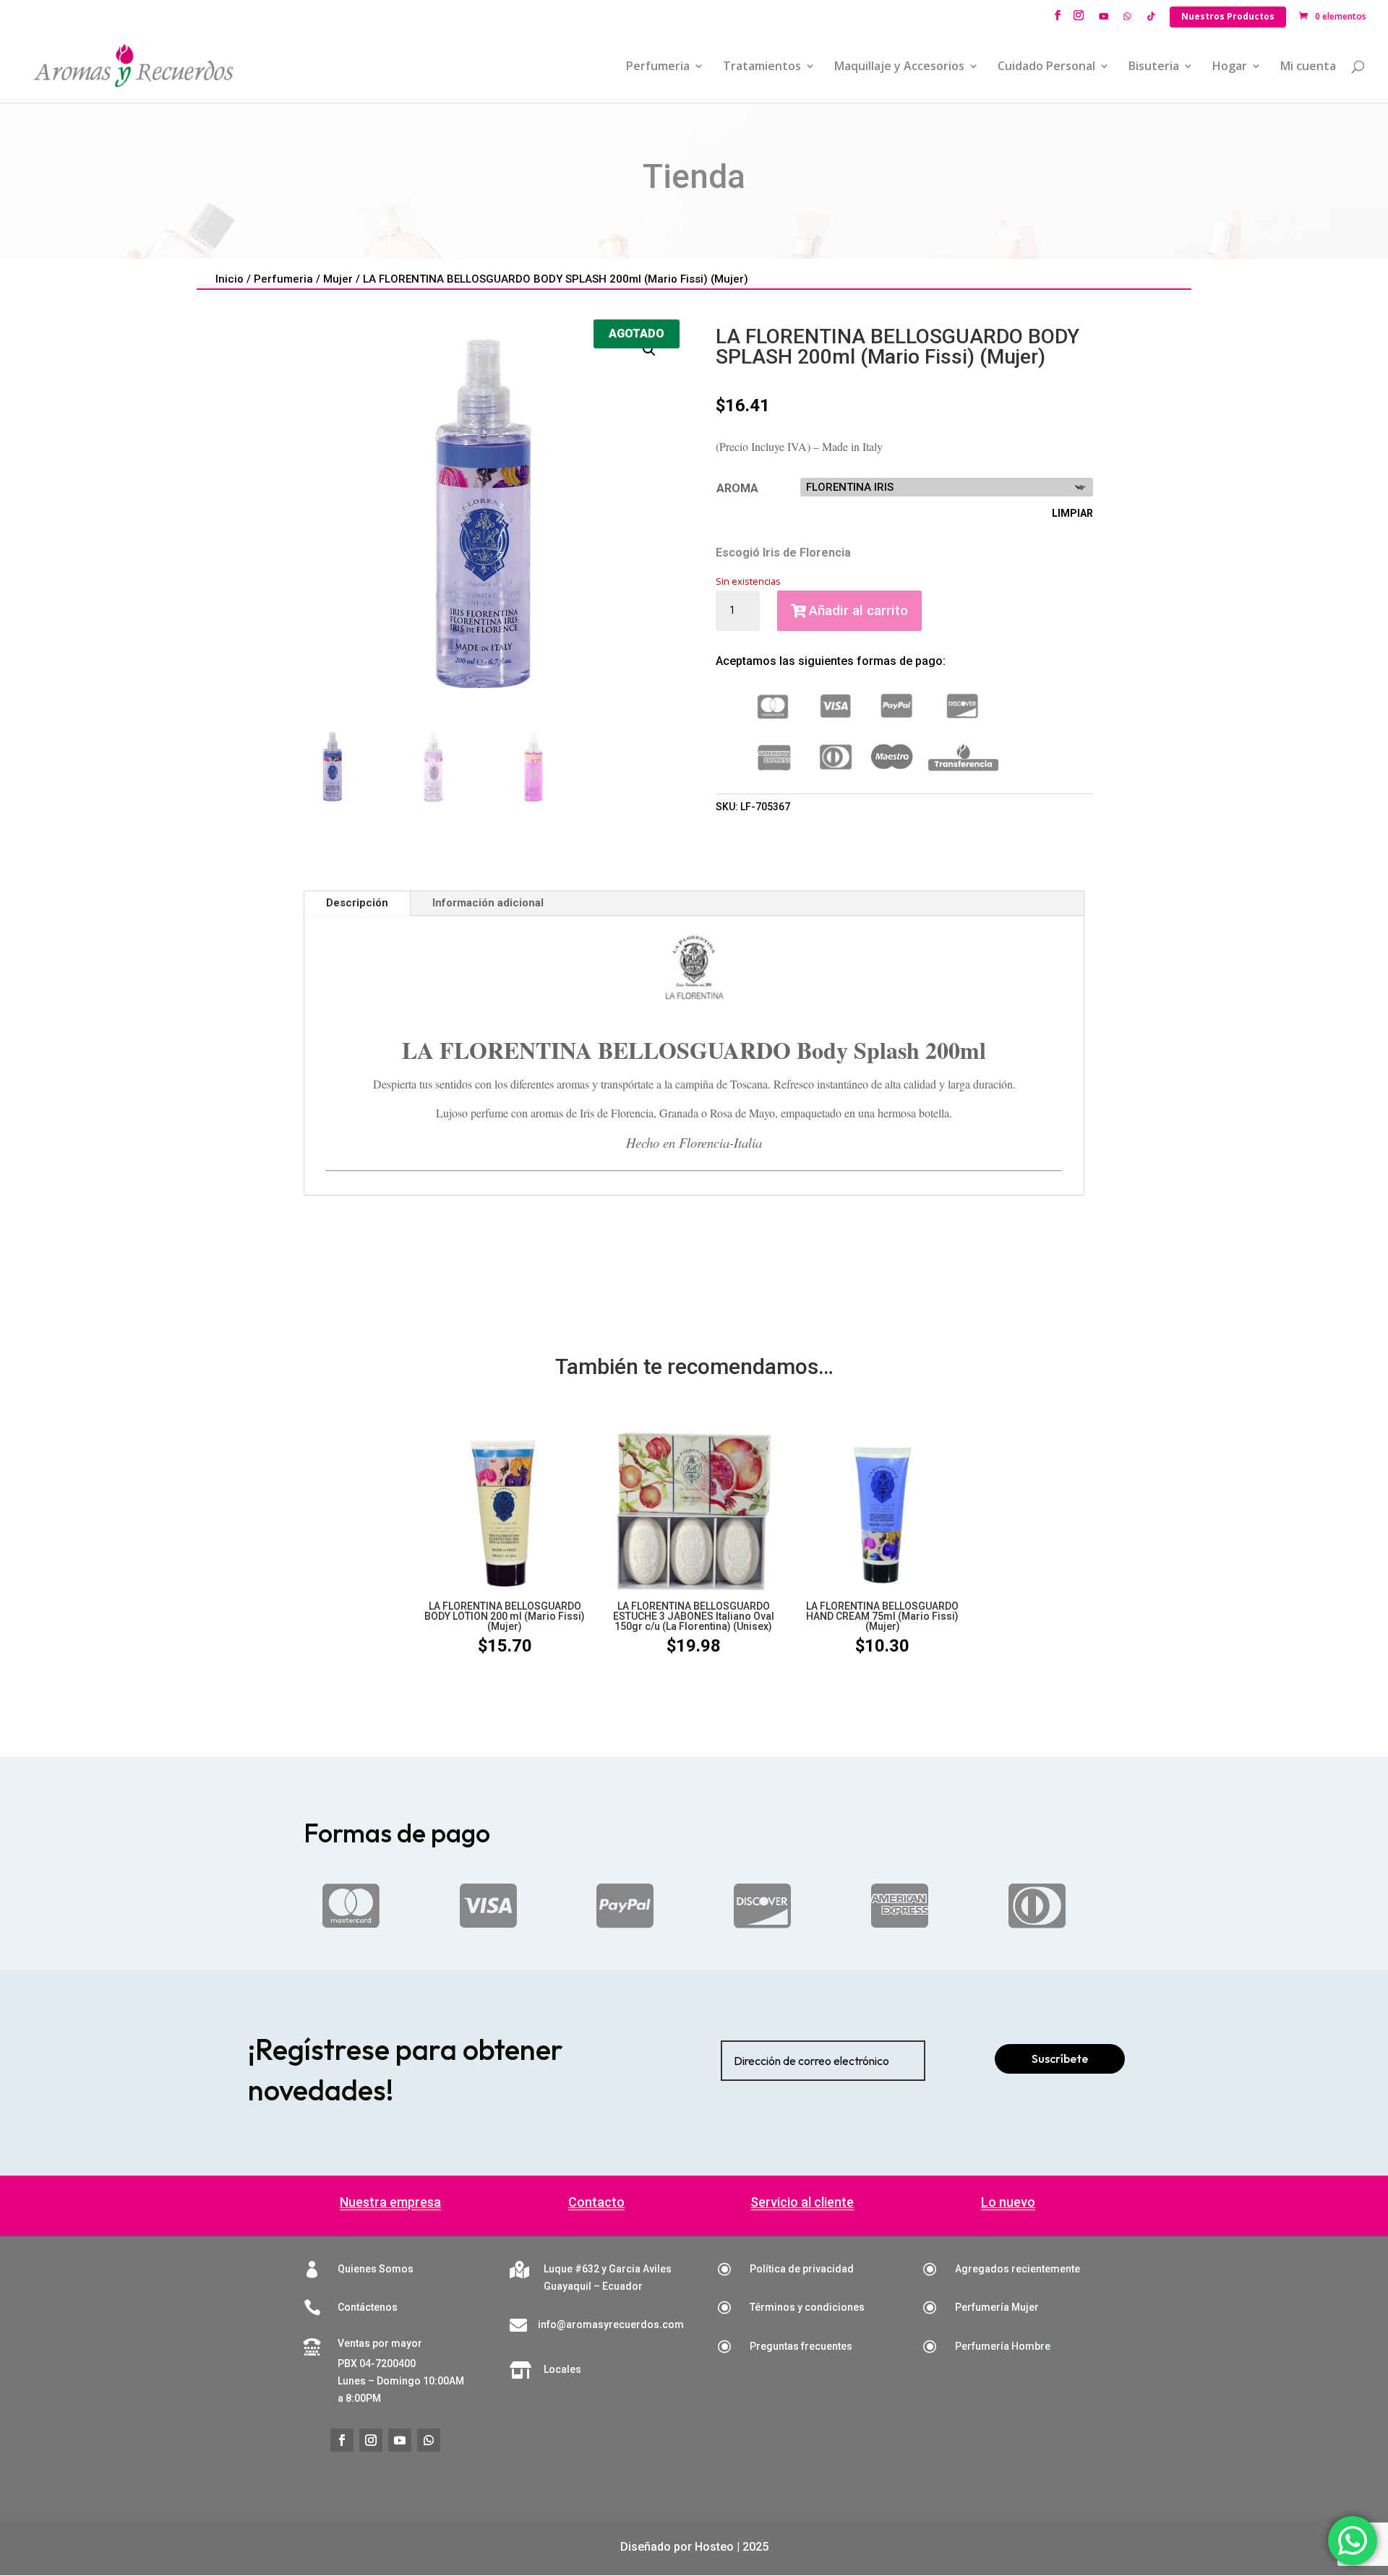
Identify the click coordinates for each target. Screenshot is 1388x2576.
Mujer (338, 279)
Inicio (230, 279)
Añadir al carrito (858, 610)
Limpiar (1072, 513)
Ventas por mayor (380, 2343)
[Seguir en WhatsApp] (429, 2440)
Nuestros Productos (1228, 16)
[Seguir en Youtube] (400, 2440)
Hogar (1230, 67)
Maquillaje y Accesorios (899, 67)
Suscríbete (1060, 2058)
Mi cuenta (1308, 67)
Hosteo (714, 2547)
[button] (649, 350)
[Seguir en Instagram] (371, 2440)
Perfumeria (658, 67)
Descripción (357, 903)
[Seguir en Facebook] (342, 2440)
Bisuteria (1154, 67)
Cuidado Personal (1046, 67)
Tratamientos (762, 67)
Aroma (737, 488)
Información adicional (488, 903)
